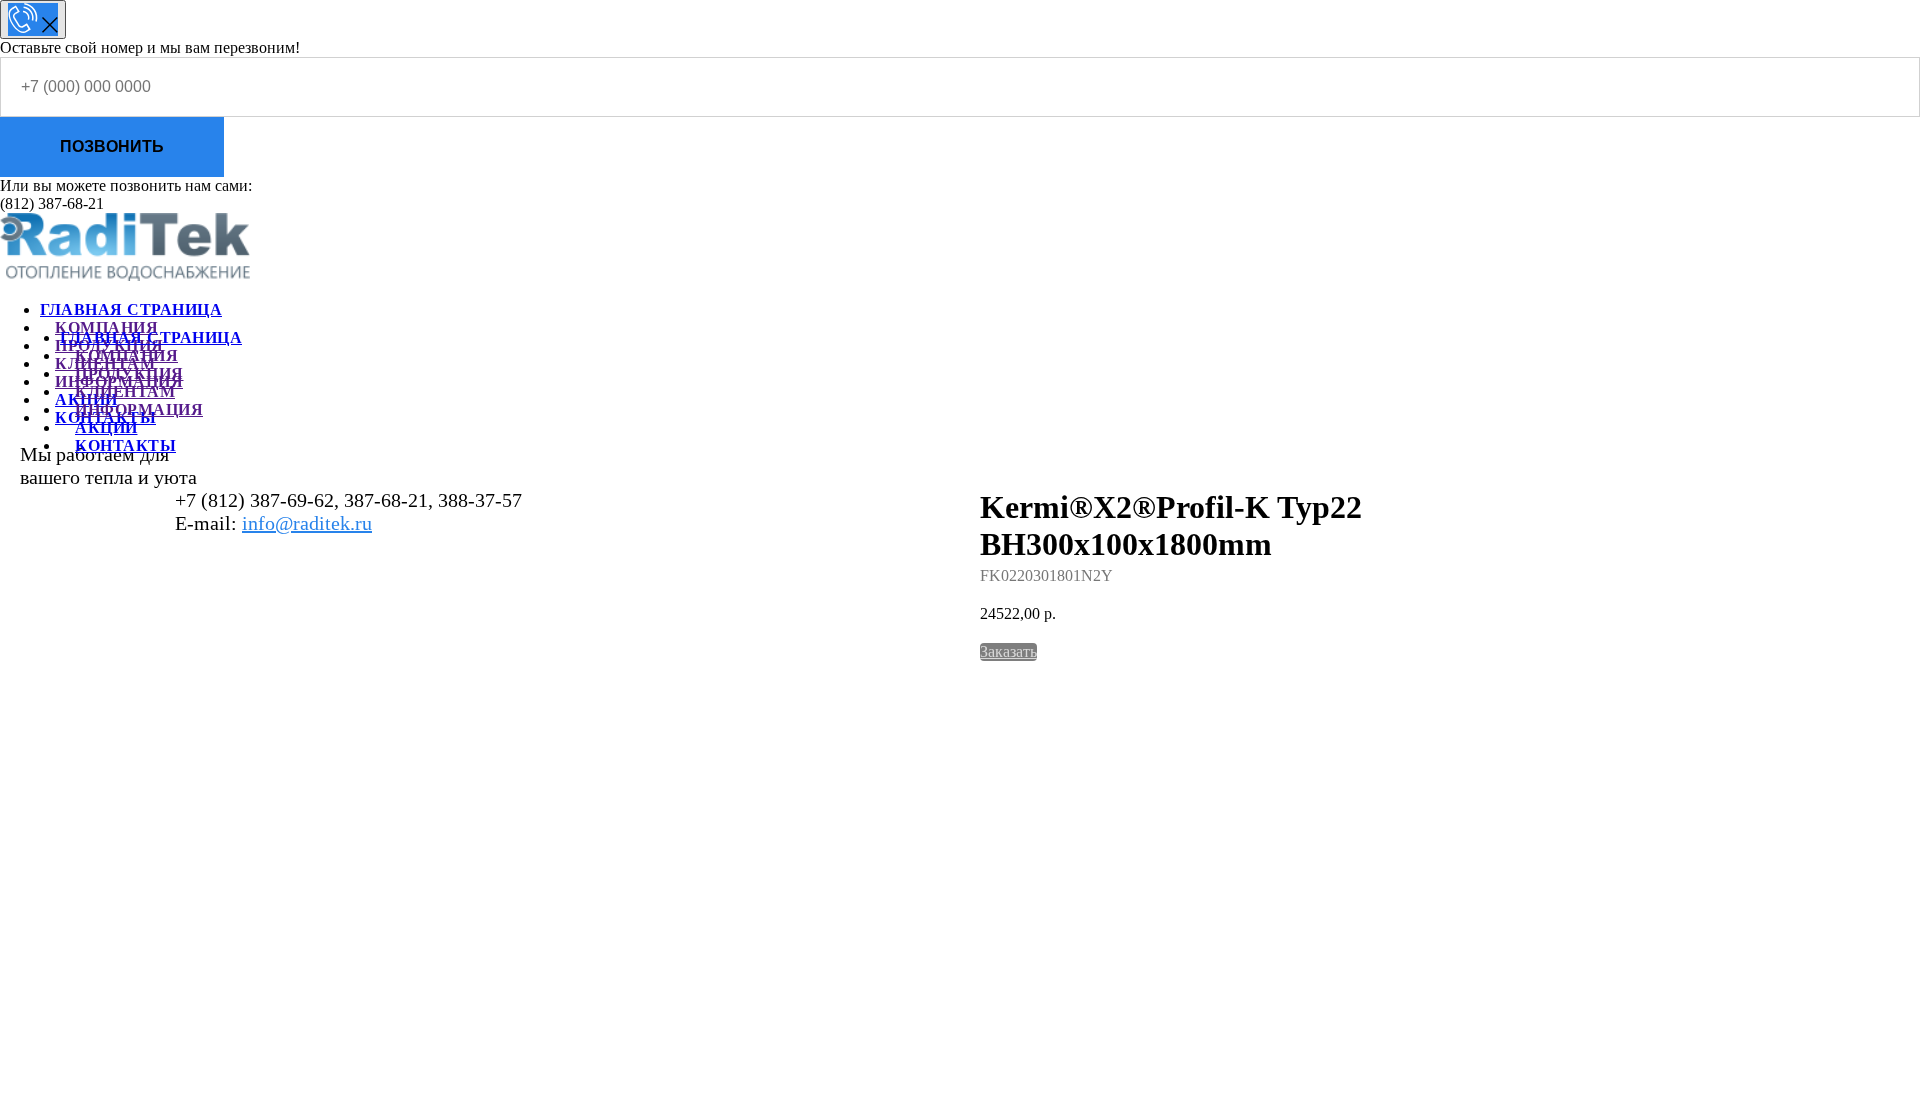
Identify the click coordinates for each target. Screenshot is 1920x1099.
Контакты (125, 445)
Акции (106, 427)
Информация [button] (139, 409)
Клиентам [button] (125, 391)
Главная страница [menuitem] (131, 309)
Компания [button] (126, 355)
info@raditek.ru (307, 523)
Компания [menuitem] (106, 327)
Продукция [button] (129, 373)
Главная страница (151, 337)
